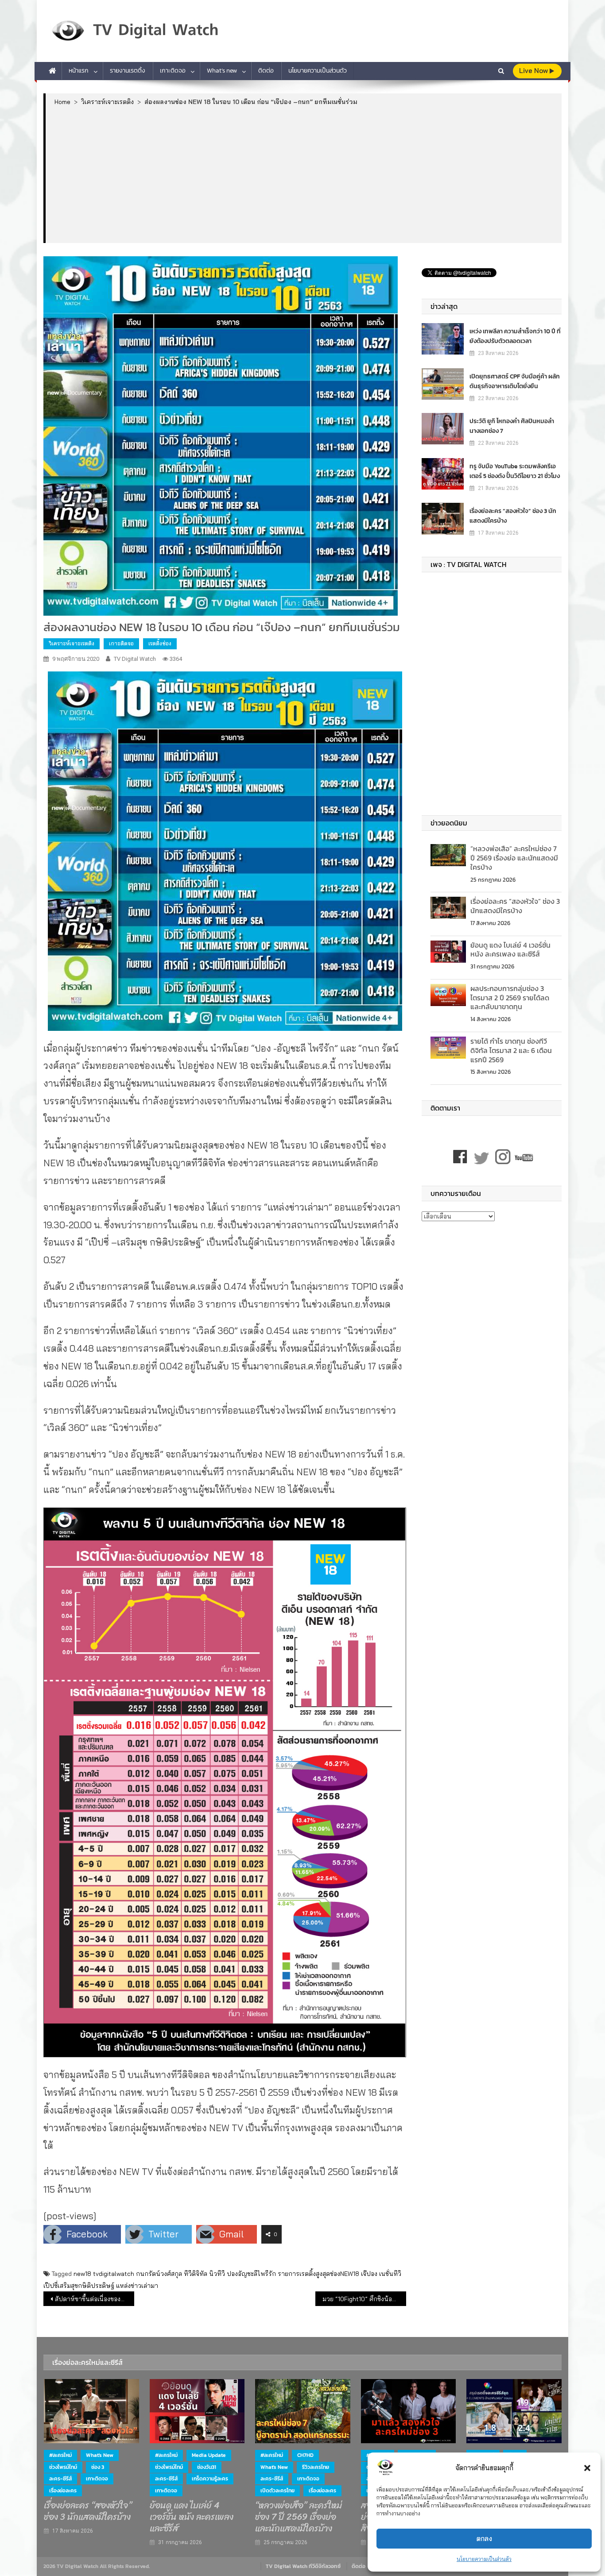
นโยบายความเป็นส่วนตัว (484, 2559)
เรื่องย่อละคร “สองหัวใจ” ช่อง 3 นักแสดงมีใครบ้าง (513, 516)
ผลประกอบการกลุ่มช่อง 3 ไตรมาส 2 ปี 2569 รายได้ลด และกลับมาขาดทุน (510, 998)
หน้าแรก (79, 71)
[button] (587, 2468)
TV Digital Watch (135, 659)
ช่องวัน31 (207, 2467)
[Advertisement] (304, 174)
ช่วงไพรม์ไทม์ (63, 2467)
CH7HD (305, 2455)
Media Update (209, 2455)
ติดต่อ (266, 71)
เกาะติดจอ (173, 71)
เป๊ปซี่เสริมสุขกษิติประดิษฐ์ (79, 2286)
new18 (82, 2274)
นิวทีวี (217, 2274)
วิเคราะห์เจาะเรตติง (72, 643)
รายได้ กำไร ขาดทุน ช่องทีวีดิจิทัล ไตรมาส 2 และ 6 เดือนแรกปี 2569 (511, 1050)
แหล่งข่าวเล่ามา (137, 2286)
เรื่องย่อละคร (63, 2491)
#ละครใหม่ (60, 2455)
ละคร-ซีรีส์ (60, 2479)
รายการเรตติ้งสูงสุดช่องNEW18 (318, 2274)
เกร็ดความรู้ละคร (210, 2479)
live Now (534, 71)
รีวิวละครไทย (316, 2467)
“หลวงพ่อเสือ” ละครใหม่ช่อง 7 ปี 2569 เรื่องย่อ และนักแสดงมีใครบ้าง (514, 858)
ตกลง (484, 2539)
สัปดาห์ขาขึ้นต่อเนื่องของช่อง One (95, 2299)
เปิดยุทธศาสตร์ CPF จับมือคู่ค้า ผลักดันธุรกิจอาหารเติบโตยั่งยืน (515, 381)
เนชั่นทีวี (390, 2274)
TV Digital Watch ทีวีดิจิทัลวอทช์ (303, 2566)
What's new (100, 2455)
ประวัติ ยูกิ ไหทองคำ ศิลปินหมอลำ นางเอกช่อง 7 (512, 426)
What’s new (222, 71)
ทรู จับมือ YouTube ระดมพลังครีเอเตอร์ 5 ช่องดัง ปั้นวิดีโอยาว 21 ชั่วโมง (515, 471)
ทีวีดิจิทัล (196, 2274)
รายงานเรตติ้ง (128, 71)
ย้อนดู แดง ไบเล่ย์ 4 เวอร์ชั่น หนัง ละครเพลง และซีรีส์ (510, 950)
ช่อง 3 (98, 2467)
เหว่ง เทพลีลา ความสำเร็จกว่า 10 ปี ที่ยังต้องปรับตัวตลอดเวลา (515, 336)
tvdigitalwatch (114, 2274)
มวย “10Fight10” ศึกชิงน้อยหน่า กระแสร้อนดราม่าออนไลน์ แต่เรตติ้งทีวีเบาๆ (364, 2299)
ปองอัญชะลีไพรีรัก (251, 2274)
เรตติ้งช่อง (160, 643)
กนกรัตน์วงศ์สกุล (159, 2274)
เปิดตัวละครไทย (277, 2491)
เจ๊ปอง (369, 2274)
